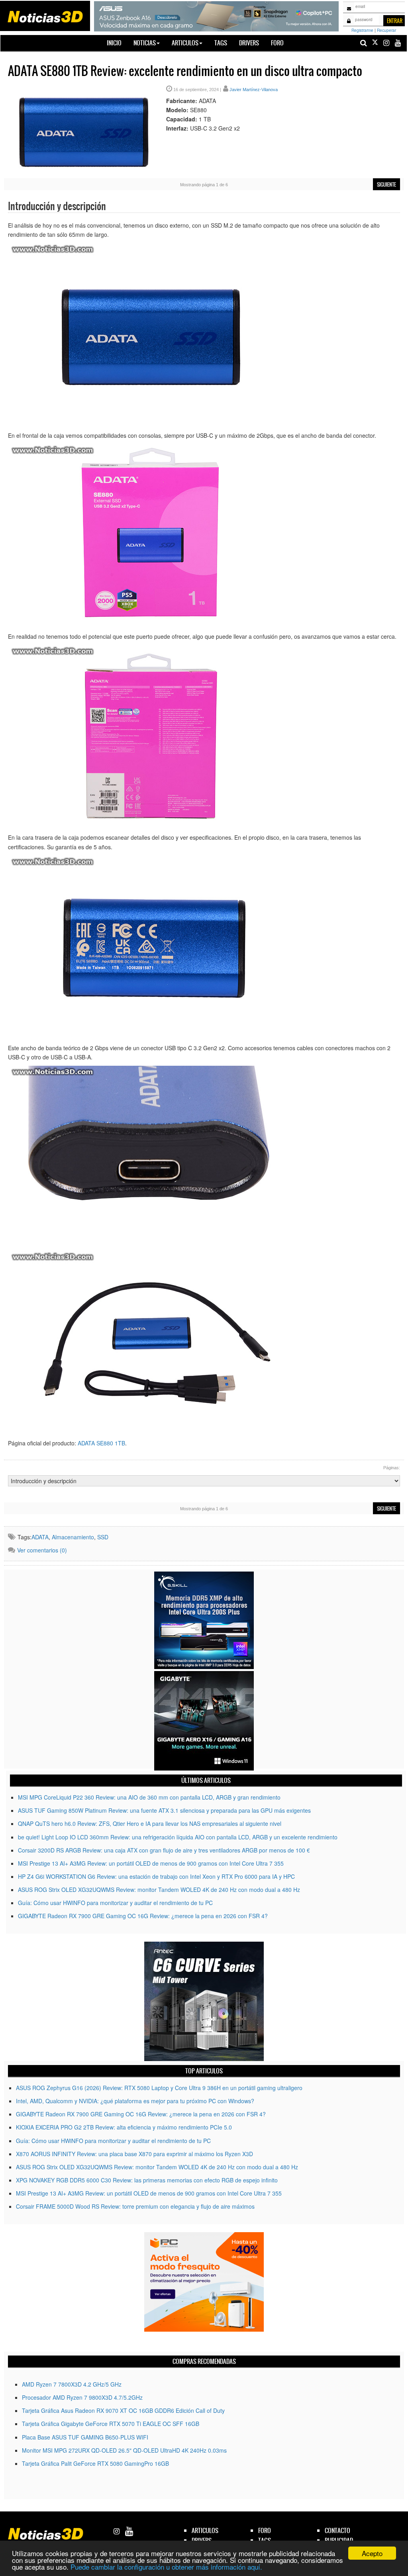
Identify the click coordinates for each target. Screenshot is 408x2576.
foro (265, 2530)
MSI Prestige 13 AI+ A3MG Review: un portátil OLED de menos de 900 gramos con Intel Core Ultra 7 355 (151, 1863)
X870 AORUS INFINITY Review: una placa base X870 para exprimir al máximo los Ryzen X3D (134, 2154)
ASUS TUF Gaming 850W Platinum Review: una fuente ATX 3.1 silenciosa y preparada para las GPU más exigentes (164, 1810)
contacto (337, 2530)
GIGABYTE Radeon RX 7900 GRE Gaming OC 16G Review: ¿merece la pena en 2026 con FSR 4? (143, 1916)
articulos (205, 2530)
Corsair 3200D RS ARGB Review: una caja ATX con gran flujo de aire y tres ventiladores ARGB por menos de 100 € (164, 1850)
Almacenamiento (73, 1537)
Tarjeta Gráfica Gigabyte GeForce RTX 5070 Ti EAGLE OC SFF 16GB (111, 2424)
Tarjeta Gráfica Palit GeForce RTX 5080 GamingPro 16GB (95, 2463)
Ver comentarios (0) (42, 1550)
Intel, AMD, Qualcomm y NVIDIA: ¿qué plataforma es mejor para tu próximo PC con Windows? (135, 2101)
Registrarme (362, 30)
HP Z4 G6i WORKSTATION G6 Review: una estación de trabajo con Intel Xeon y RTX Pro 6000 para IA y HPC (156, 1876)
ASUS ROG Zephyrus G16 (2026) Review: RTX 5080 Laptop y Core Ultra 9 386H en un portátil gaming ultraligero (159, 2088)
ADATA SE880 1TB (101, 1443)
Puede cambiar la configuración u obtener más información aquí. (166, 2567)
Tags (221, 43)
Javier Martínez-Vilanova (254, 90)
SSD (103, 1537)
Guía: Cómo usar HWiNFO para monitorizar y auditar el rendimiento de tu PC (115, 1903)
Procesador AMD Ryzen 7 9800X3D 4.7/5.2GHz (82, 2397)
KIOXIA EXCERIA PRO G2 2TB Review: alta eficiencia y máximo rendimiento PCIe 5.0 (124, 2127)
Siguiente (386, 185)
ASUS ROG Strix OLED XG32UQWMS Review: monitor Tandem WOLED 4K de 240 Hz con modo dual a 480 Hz (159, 1890)
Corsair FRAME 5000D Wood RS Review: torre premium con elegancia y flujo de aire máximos (135, 2206)
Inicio (117, 43)
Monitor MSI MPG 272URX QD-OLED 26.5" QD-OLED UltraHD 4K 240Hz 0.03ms (124, 2450)
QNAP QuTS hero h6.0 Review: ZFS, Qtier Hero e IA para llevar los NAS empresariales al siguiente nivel (150, 1823)
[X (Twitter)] (375, 43)
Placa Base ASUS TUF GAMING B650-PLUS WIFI (85, 2437)
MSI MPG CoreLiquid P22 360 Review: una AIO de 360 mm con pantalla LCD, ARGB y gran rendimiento (149, 1797)
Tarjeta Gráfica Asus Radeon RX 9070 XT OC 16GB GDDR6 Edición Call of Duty (123, 2410)
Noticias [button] (145, 43)
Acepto (372, 2553)
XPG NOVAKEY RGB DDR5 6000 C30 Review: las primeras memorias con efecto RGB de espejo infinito (147, 2180)
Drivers (249, 43)
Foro (277, 43)
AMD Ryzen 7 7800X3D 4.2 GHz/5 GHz (72, 2384)
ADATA (40, 1537)
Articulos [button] (185, 43)
